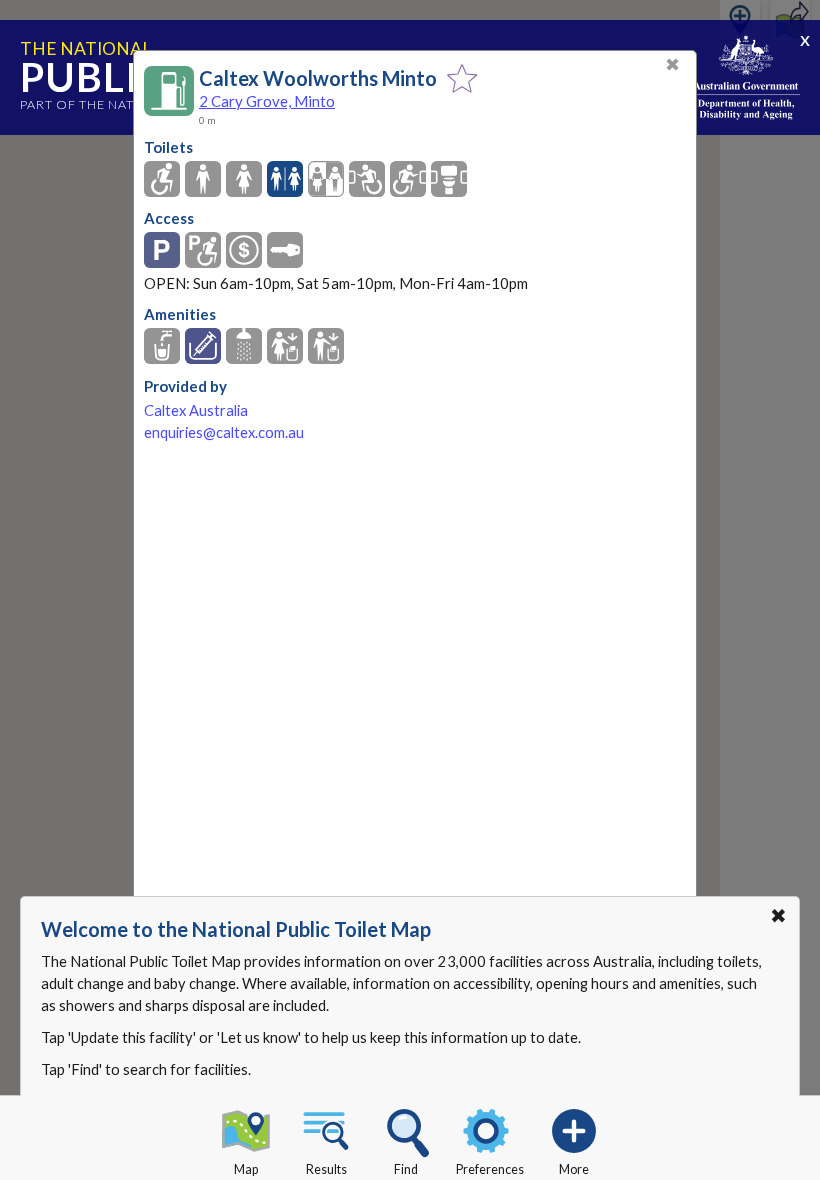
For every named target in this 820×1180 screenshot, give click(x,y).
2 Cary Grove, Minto (267, 101)
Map (246, 1169)
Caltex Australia (196, 410)
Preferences (490, 1169)
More (574, 1169)
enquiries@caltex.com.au (224, 432)
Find (406, 1169)
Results (326, 1169)
